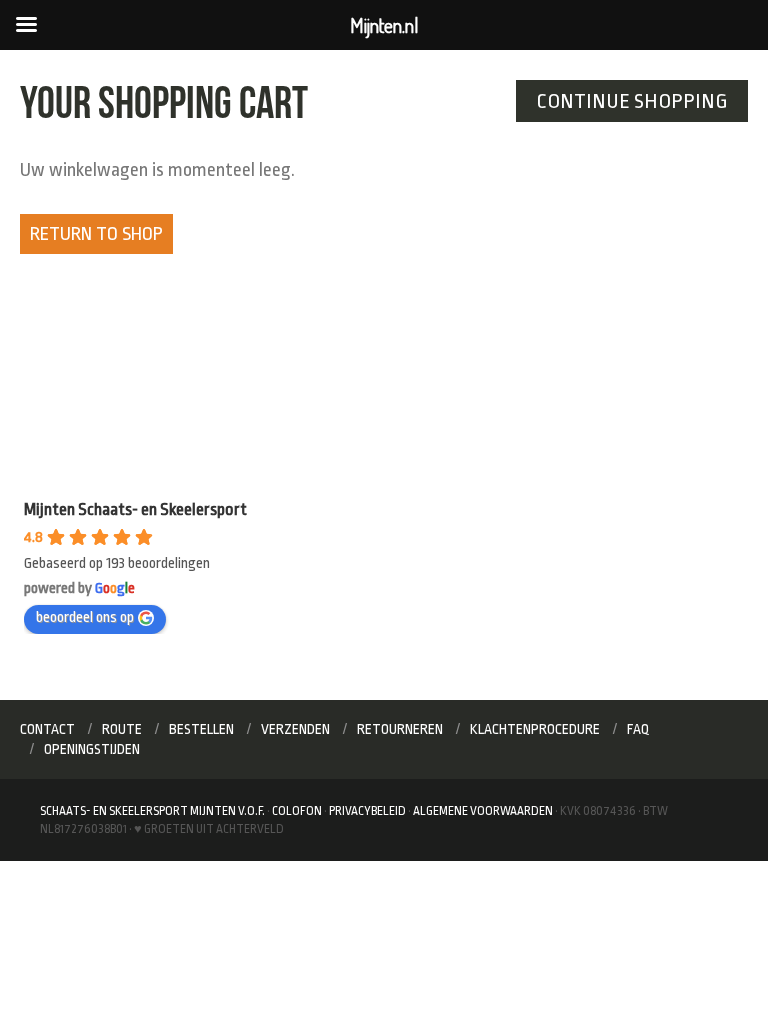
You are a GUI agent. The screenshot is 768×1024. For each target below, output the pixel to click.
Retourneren (400, 729)
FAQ (638, 729)
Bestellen (201, 729)
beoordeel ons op (85, 617)
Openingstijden (92, 749)
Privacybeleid (367, 811)
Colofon (297, 811)
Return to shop (96, 234)
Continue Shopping (632, 101)
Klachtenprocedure (535, 729)
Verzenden (295, 729)
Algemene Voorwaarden (483, 811)
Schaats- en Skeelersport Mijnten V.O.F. (152, 811)
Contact (47, 729)
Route (122, 729)
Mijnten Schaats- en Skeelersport (135, 509)
